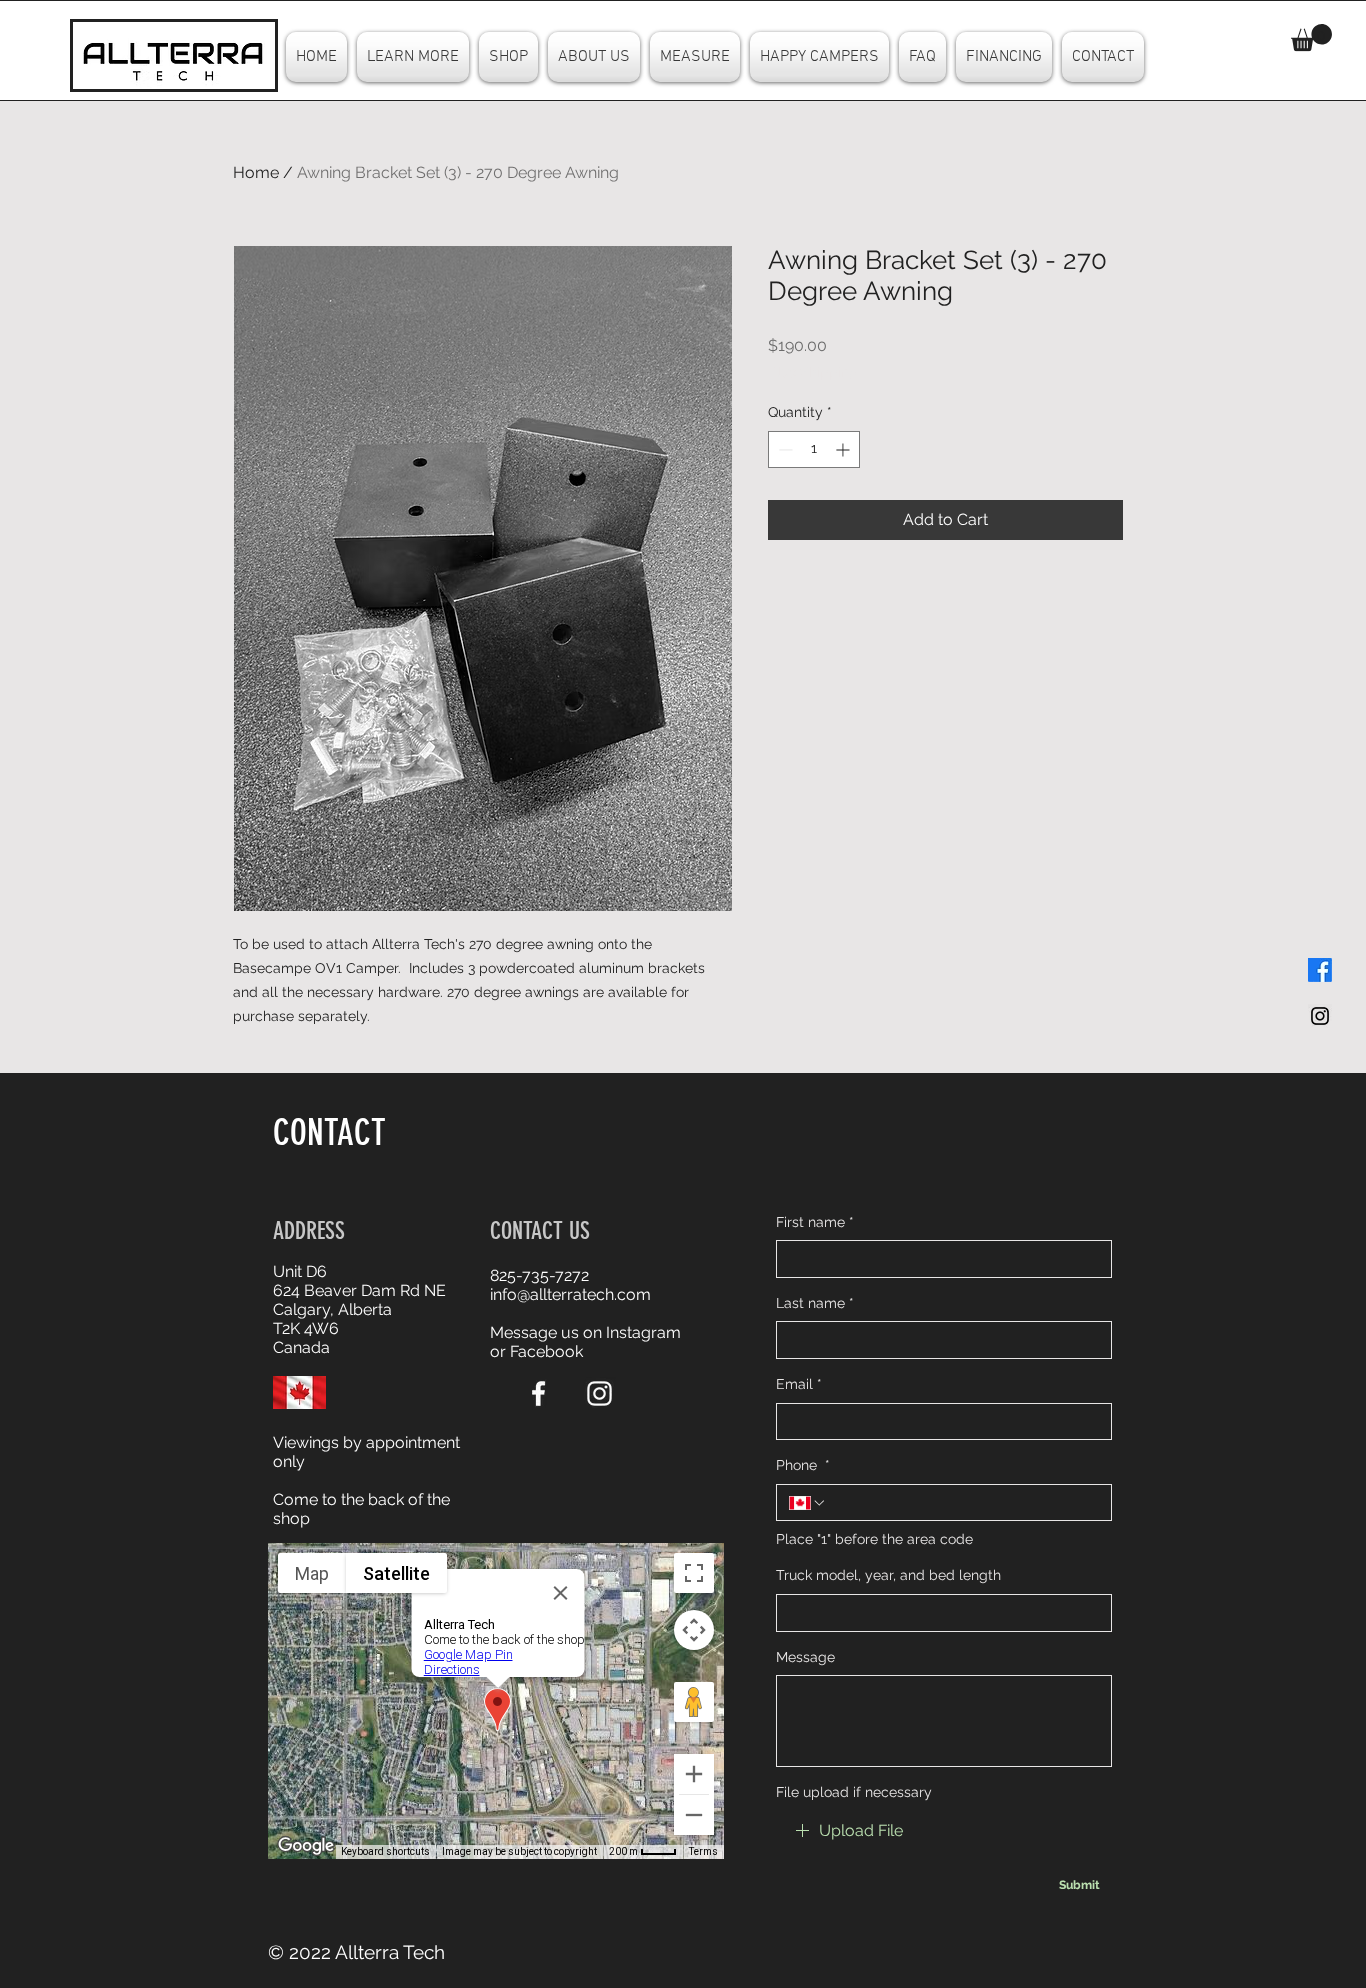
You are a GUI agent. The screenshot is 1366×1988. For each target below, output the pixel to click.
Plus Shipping (813, 372)
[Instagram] (599, 1393)
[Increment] (844, 449)
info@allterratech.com (570, 1294)
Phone (803, 1465)
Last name (815, 1303)
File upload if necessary (854, 1792)
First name (815, 1222)
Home (256, 172)
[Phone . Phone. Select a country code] (808, 1503)
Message (805, 1657)
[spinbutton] (814, 449)
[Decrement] (783, 449)
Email (799, 1384)
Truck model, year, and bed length (888, 1575)
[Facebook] (1320, 970)
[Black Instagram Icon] (1320, 1016)
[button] (1311, 37)
